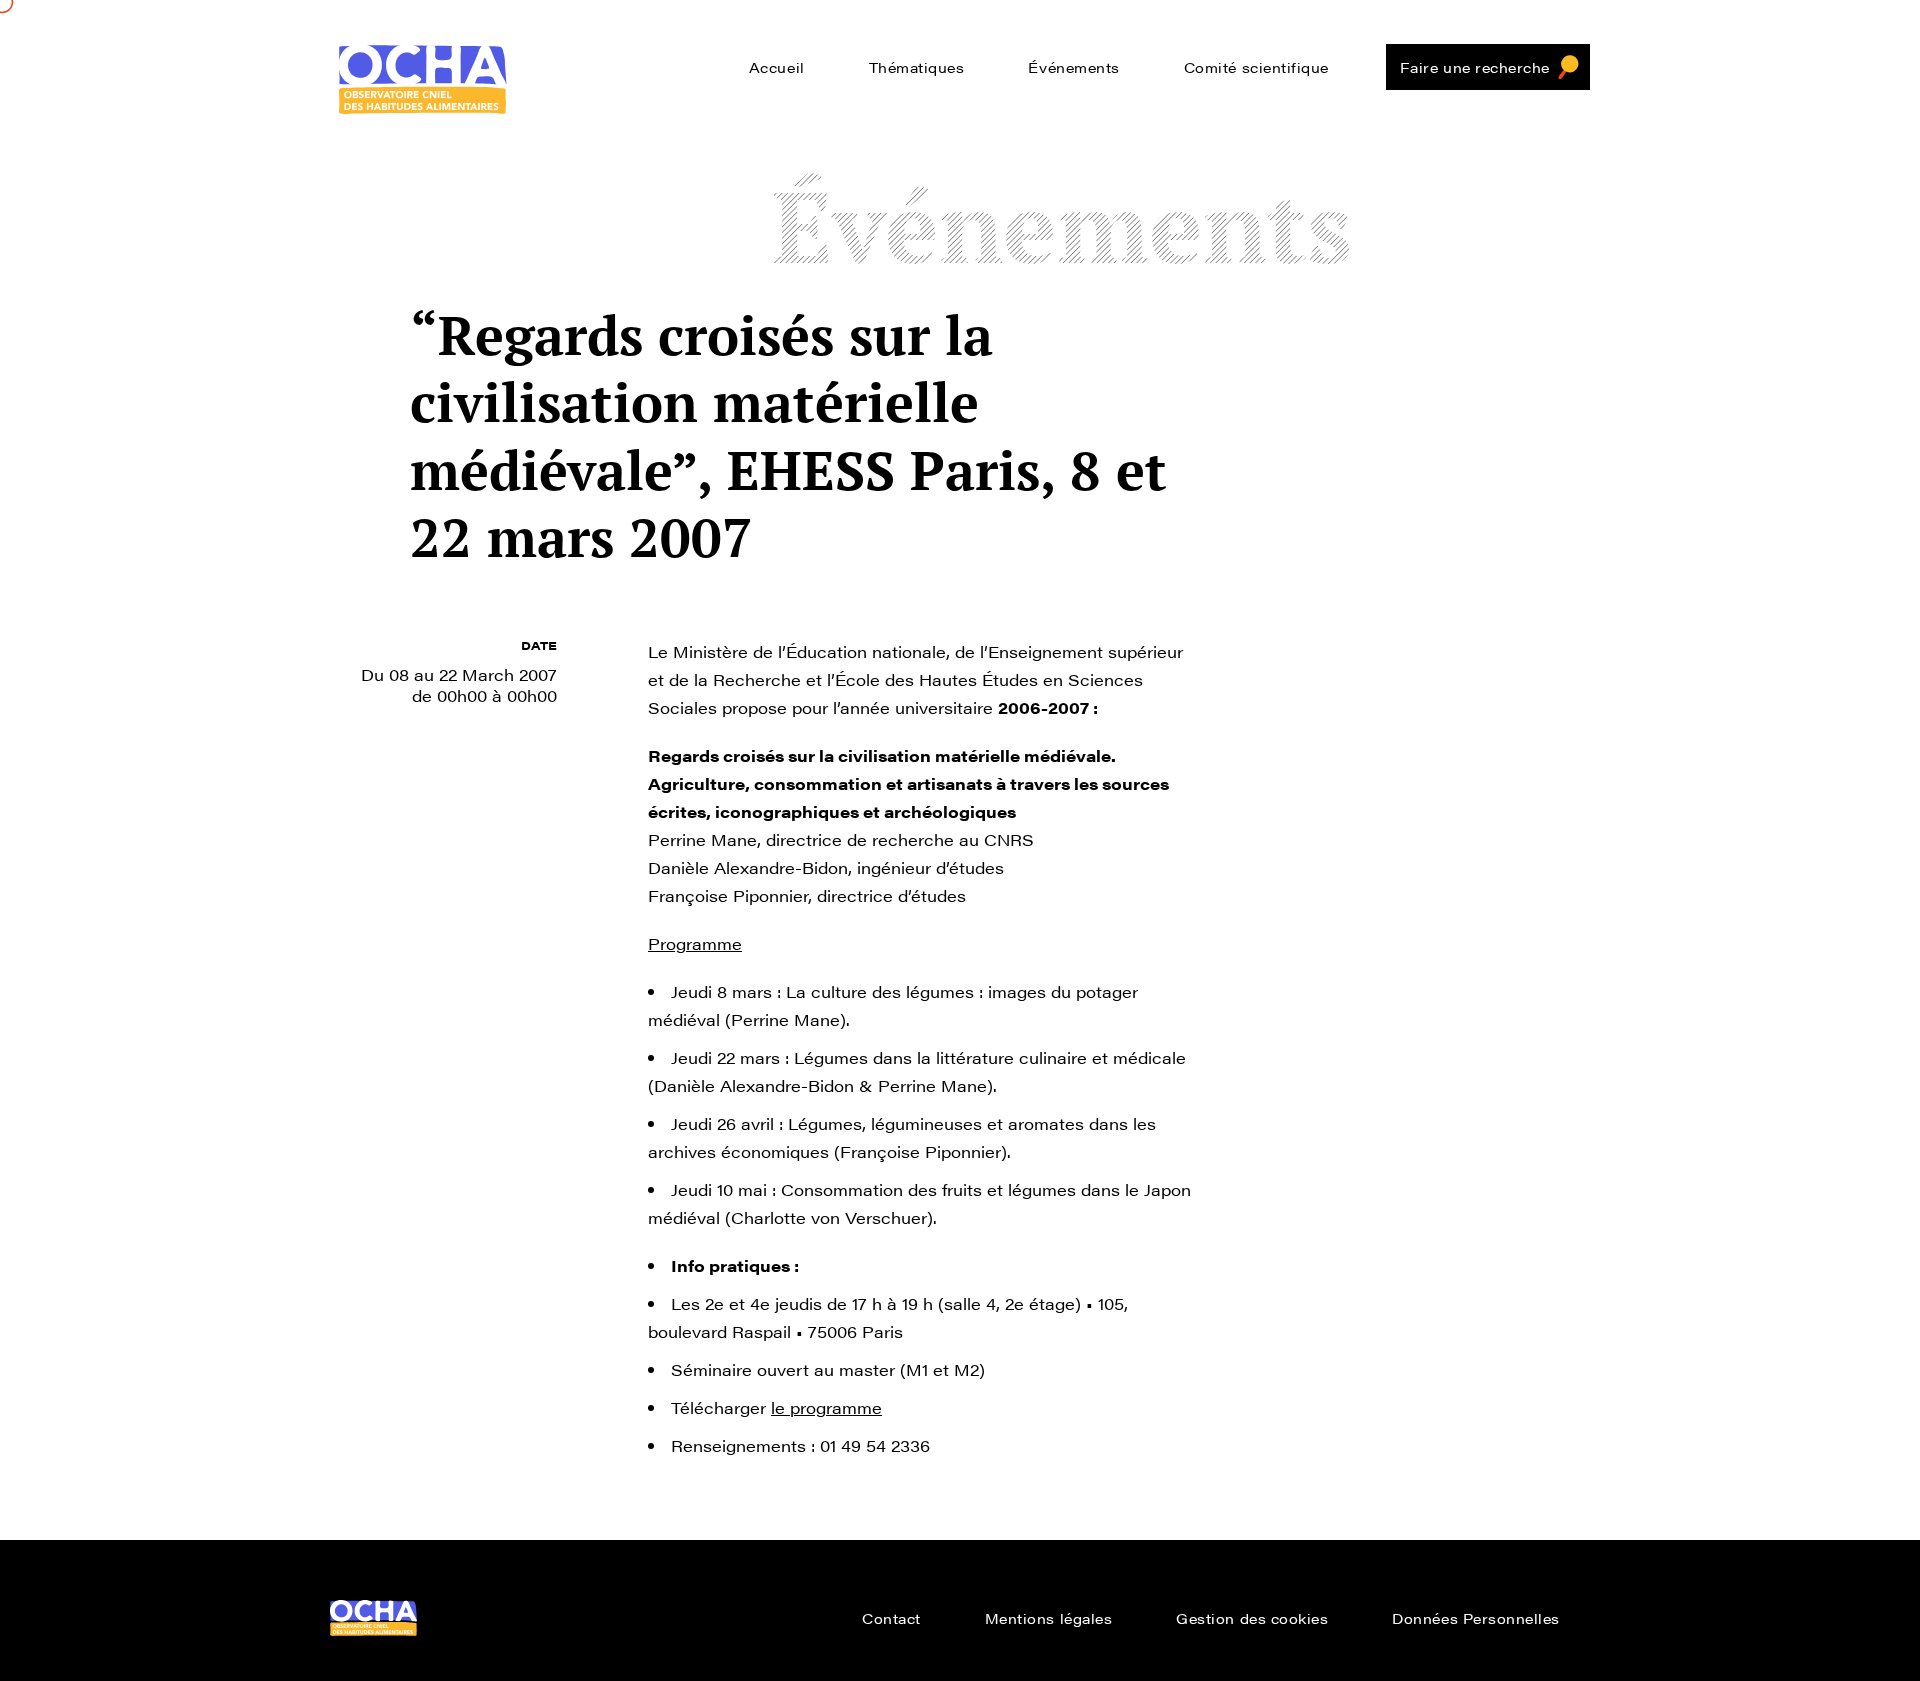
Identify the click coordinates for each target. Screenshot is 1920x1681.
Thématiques (917, 67)
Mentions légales (1049, 1618)
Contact (891, 1618)
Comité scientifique (1256, 67)
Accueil (777, 67)
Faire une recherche (1475, 67)
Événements (1073, 67)
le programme (826, 1407)
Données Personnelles (1476, 1618)
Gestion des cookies (1252, 1618)
